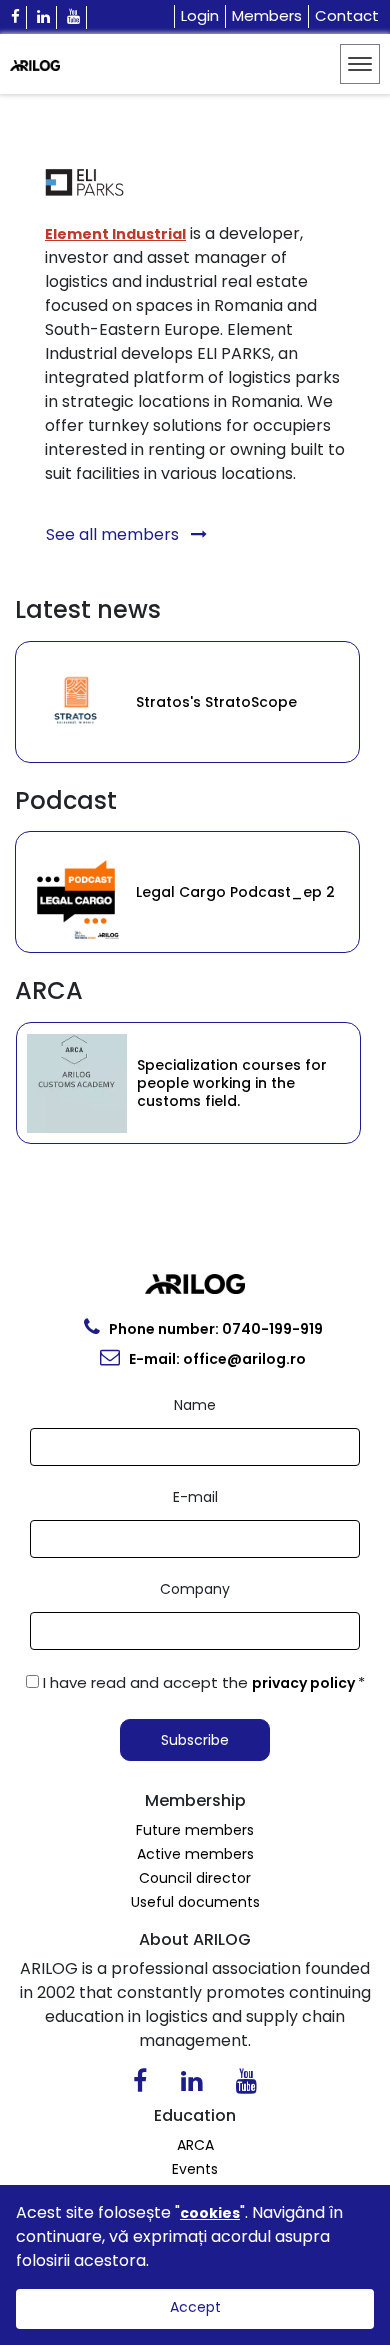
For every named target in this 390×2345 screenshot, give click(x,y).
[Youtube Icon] (74, 17)
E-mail (195, 1497)
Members (267, 15)
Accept (195, 2307)
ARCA (195, 2145)
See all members (114, 534)
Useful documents (195, 1902)
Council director (195, 1878)
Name (195, 1405)
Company (195, 1589)
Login (200, 15)
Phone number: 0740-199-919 (214, 1329)
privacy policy (305, 1683)
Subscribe (195, 1740)
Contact (347, 15)
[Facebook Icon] (16, 17)
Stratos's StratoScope (141, 702)
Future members (195, 1830)
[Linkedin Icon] (44, 17)
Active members (195, 1854)
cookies (210, 2213)
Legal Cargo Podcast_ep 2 (185, 892)
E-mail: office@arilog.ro (216, 1359)
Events (195, 2169)
